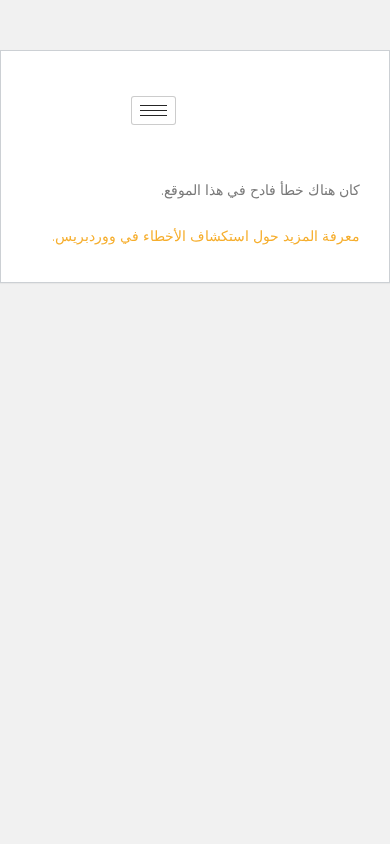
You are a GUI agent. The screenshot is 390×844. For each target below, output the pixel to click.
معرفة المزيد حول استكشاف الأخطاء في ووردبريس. (206, 236)
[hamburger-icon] (153, 110)
